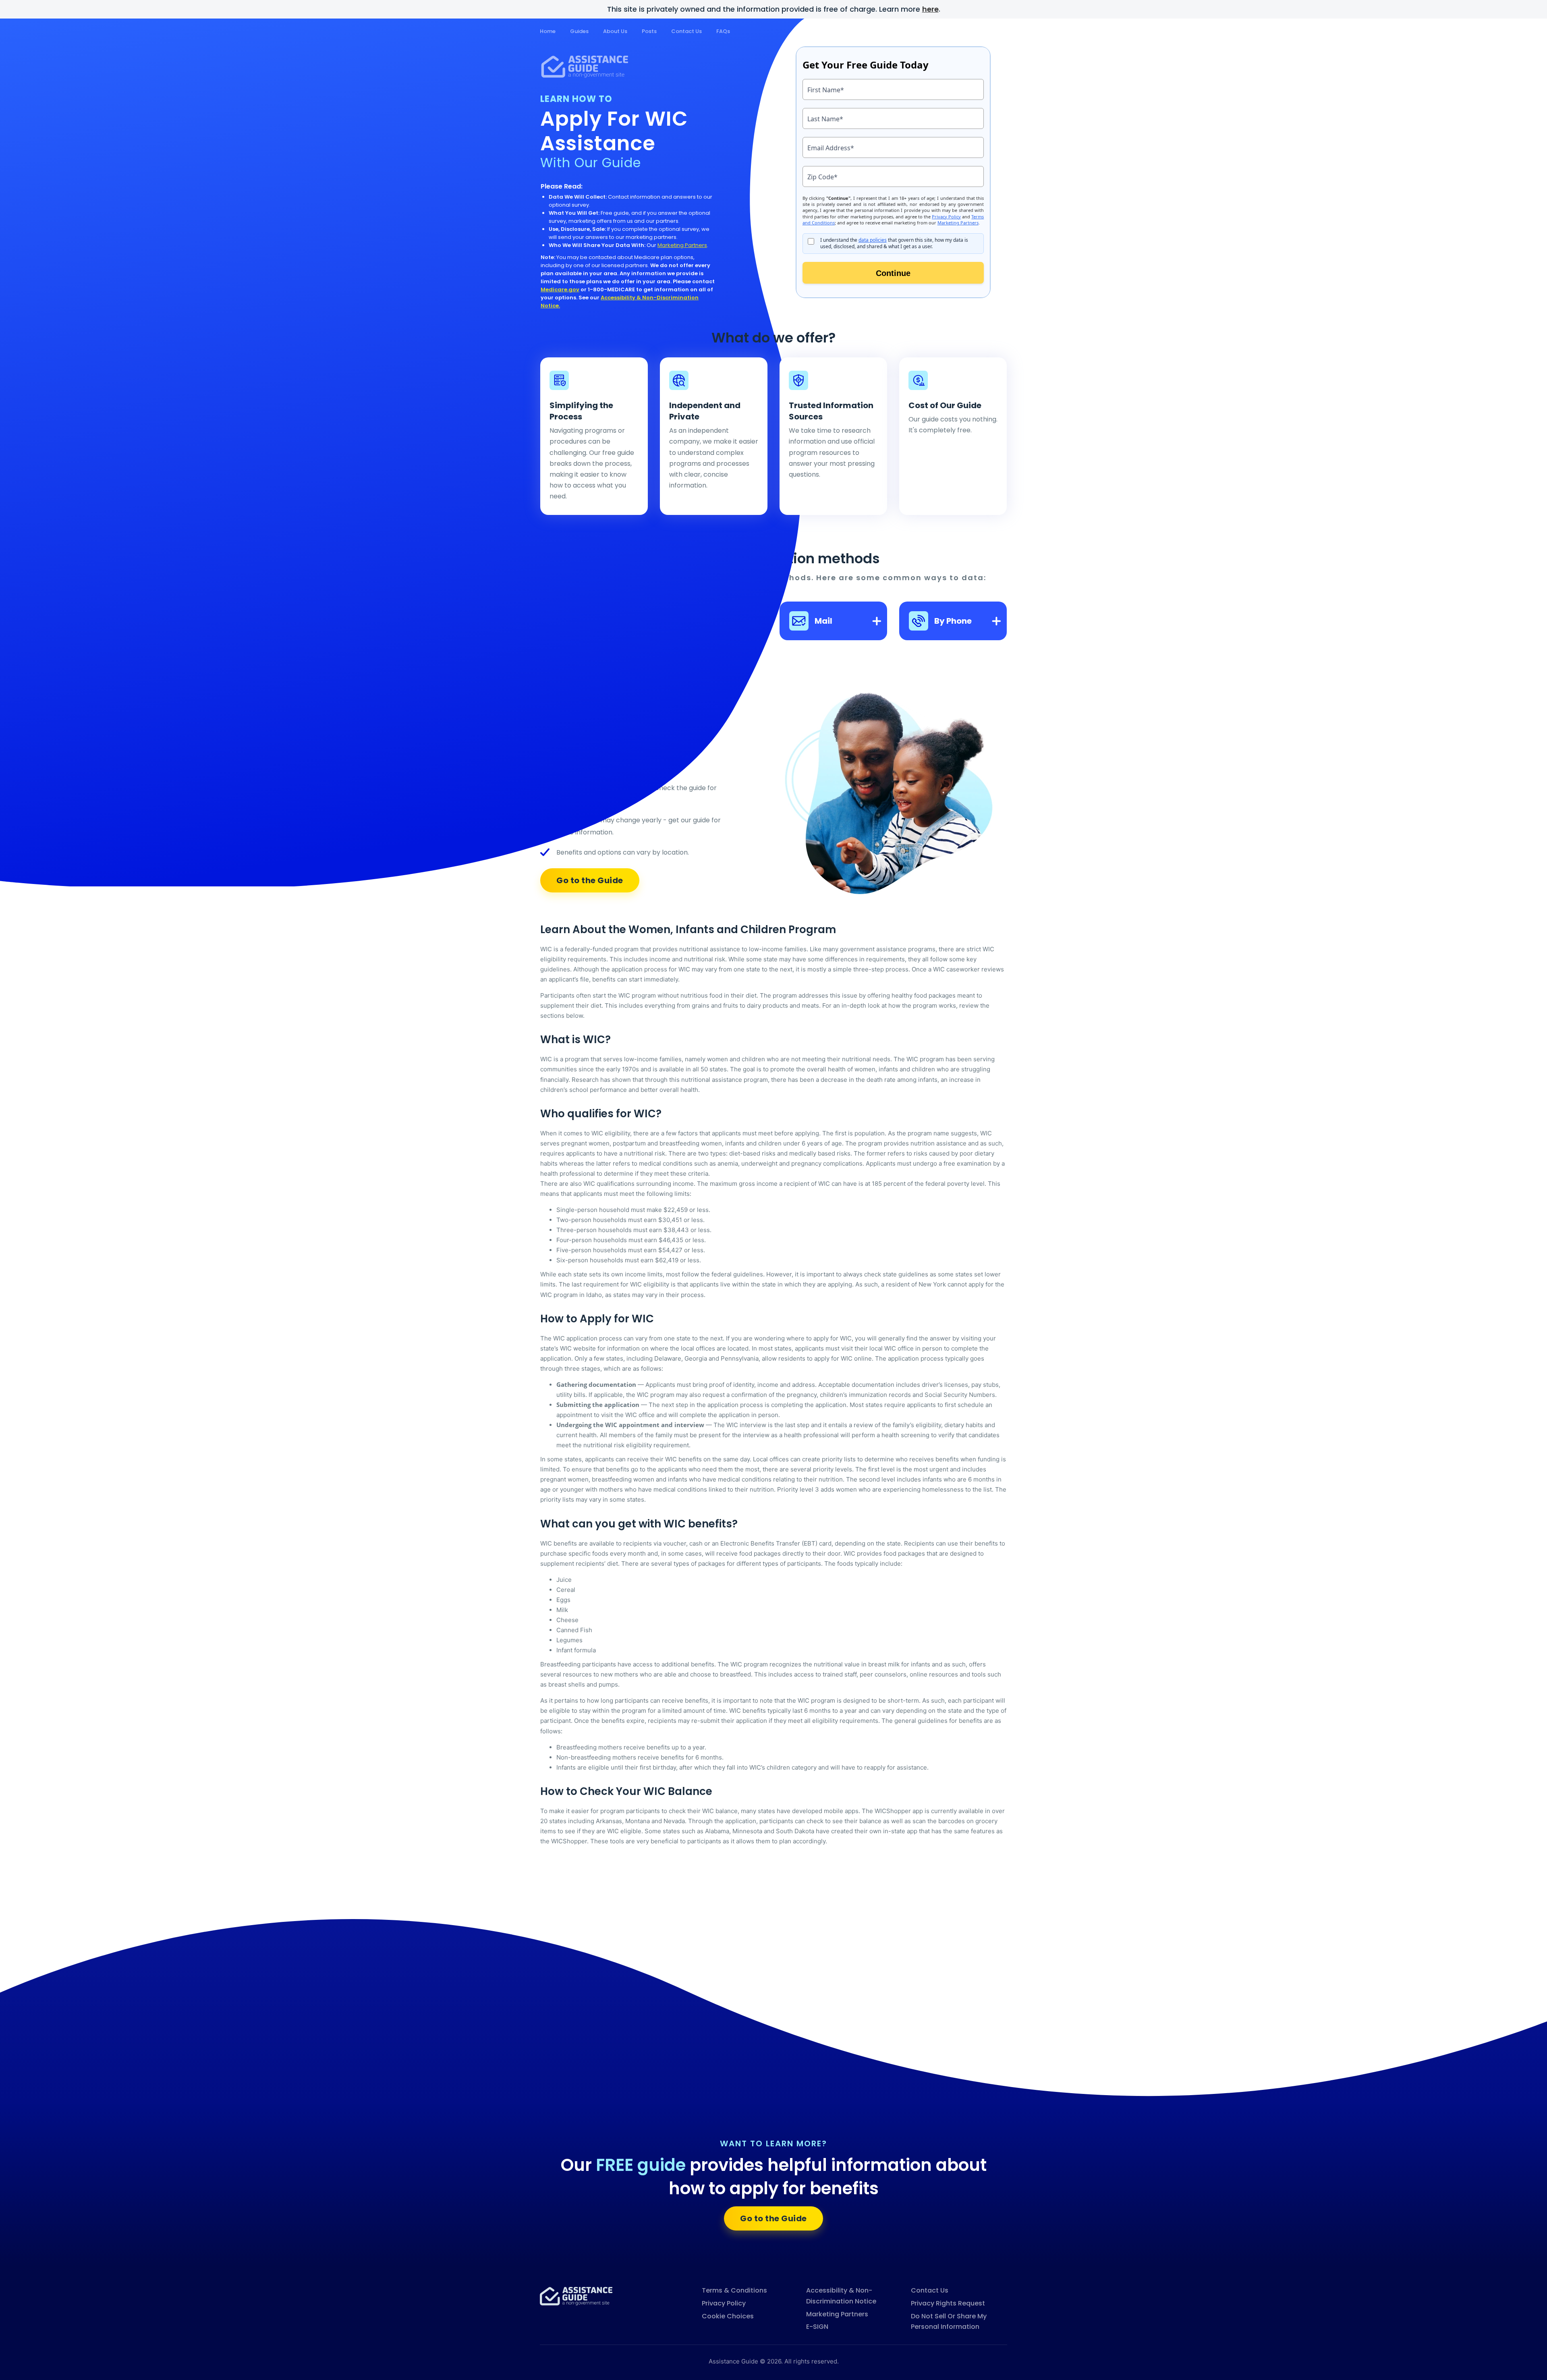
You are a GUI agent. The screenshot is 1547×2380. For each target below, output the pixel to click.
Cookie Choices (728, 2316)
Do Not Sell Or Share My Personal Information (949, 2322)
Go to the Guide (773, 2218)
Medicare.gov (560, 289)
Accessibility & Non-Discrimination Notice (841, 2296)
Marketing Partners (682, 245)
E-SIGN (817, 2327)
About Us (615, 31)
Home (548, 31)
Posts (649, 31)
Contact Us (686, 31)
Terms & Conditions (734, 2290)
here (930, 9)
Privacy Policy (724, 2303)
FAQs (723, 31)
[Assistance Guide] (576, 2296)
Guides (579, 31)
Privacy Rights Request (948, 2303)
